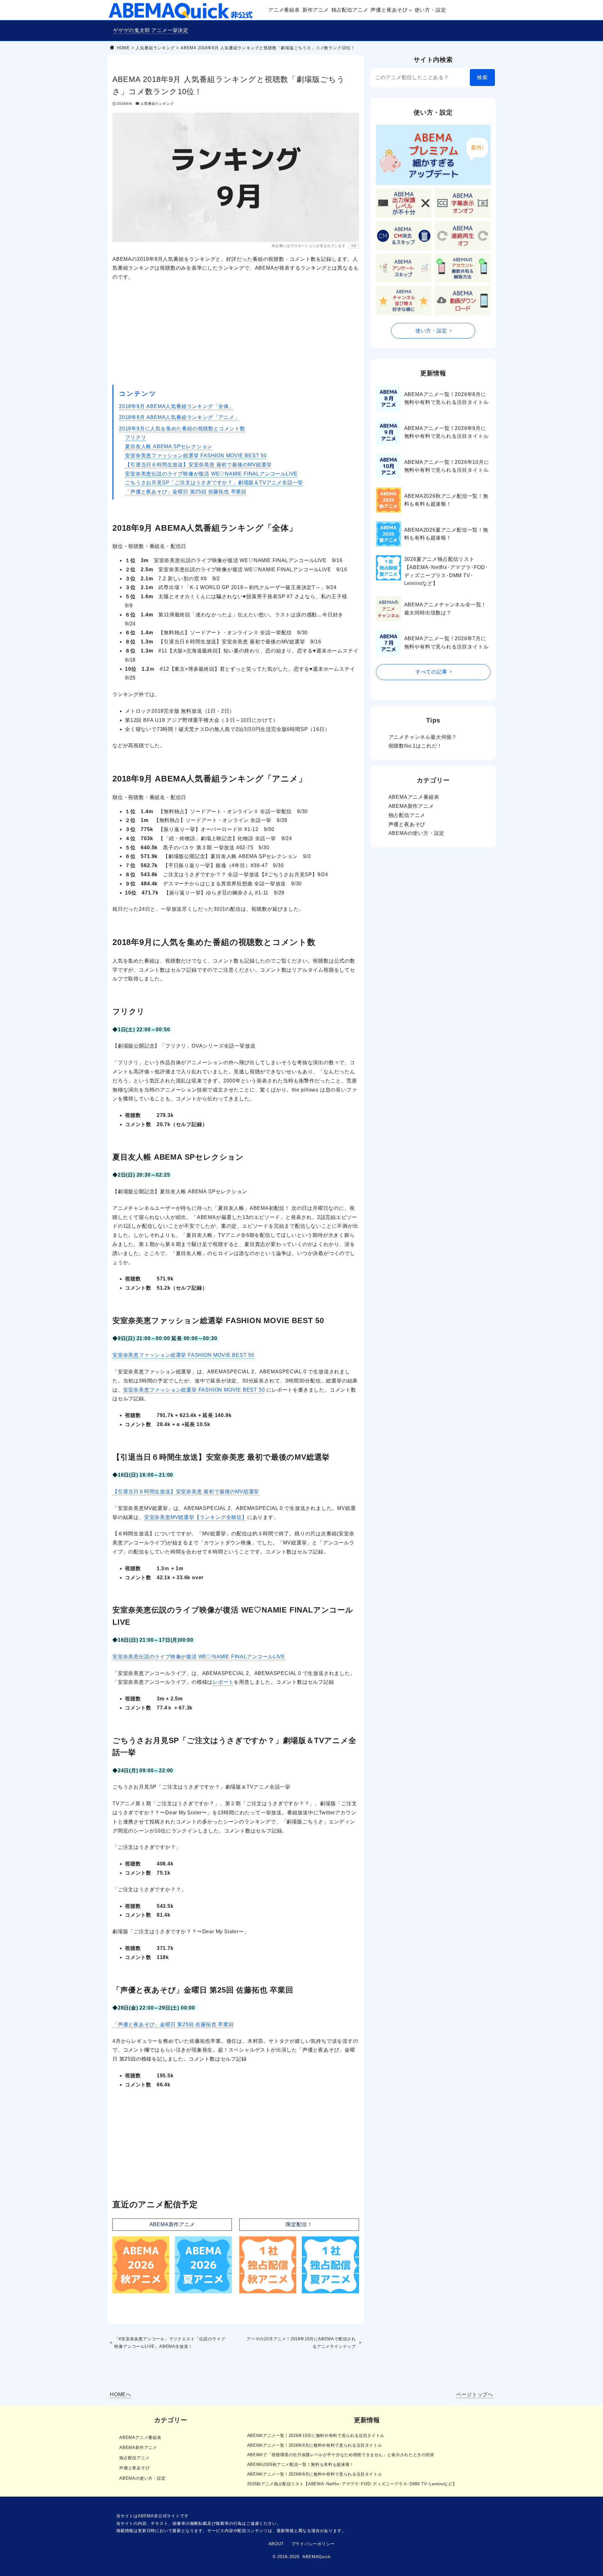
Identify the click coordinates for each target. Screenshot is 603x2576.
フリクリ (136, 437)
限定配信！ (299, 2224)
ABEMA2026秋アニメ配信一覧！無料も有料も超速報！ (446, 500)
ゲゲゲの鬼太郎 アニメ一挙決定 (151, 30)
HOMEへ (121, 2394)
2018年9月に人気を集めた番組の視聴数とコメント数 (182, 429)
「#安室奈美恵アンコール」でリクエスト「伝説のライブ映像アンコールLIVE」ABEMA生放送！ (170, 2343)
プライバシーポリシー (313, 2544)
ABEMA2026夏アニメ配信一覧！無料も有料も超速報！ (446, 534)
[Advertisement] (236, 333)
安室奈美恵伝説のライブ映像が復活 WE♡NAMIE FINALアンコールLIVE (211, 474)
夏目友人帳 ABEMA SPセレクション (169, 446)
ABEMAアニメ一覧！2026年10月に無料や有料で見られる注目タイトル (447, 466)
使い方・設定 (431, 331)
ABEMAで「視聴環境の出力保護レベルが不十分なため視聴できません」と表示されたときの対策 (341, 2455)
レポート (223, 1682)
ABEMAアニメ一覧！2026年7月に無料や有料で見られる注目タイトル (446, 643)
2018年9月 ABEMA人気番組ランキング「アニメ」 (179, 417)
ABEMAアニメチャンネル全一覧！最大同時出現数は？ (445, 609)
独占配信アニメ (407, 815)
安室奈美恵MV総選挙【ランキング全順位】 (196, 1517)
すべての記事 (431, 672)
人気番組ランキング (157, 104)
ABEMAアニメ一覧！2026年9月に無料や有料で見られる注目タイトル (446, 432)
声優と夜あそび (407, 824)
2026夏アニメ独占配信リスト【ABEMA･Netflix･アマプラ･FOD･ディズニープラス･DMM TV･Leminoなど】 (446, 571)
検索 (482, 77)
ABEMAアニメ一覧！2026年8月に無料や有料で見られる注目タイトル (446, 398)
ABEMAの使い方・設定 (417, 833)
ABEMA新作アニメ (172, 2224)
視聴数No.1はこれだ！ (416, 746)
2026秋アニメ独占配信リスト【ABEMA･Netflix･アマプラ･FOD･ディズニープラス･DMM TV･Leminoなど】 (352, 2484)
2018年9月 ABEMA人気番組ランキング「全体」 (177, 406)
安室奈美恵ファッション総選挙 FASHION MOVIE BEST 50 (196, 456)
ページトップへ (475, 2394)
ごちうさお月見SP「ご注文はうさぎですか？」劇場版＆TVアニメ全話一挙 (214, 483)
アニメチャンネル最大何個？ (423, 737)
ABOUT (276, 2544)
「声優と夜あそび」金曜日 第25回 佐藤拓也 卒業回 (186, 492)
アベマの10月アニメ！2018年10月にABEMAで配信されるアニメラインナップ (301, 2343)
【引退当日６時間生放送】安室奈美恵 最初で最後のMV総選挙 (198, 465)
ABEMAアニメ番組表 (414, 797)
